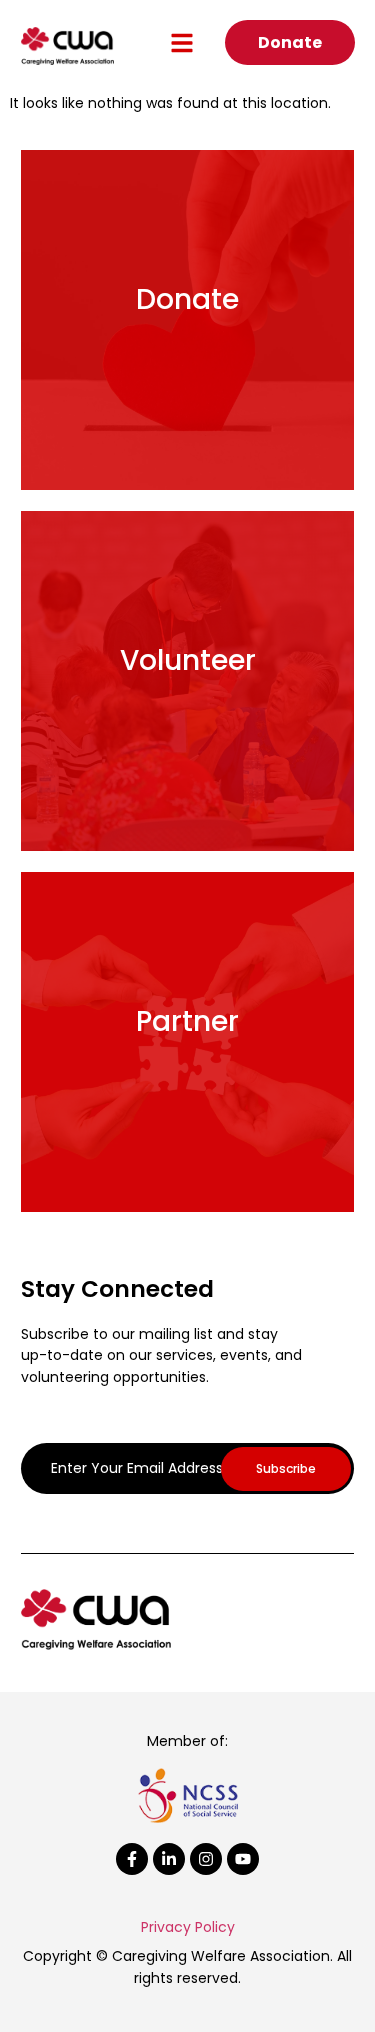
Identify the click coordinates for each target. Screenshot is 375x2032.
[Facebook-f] (132, 1859)
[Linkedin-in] (169, 1859)
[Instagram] (206, 1859)
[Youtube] (243, 1859)
